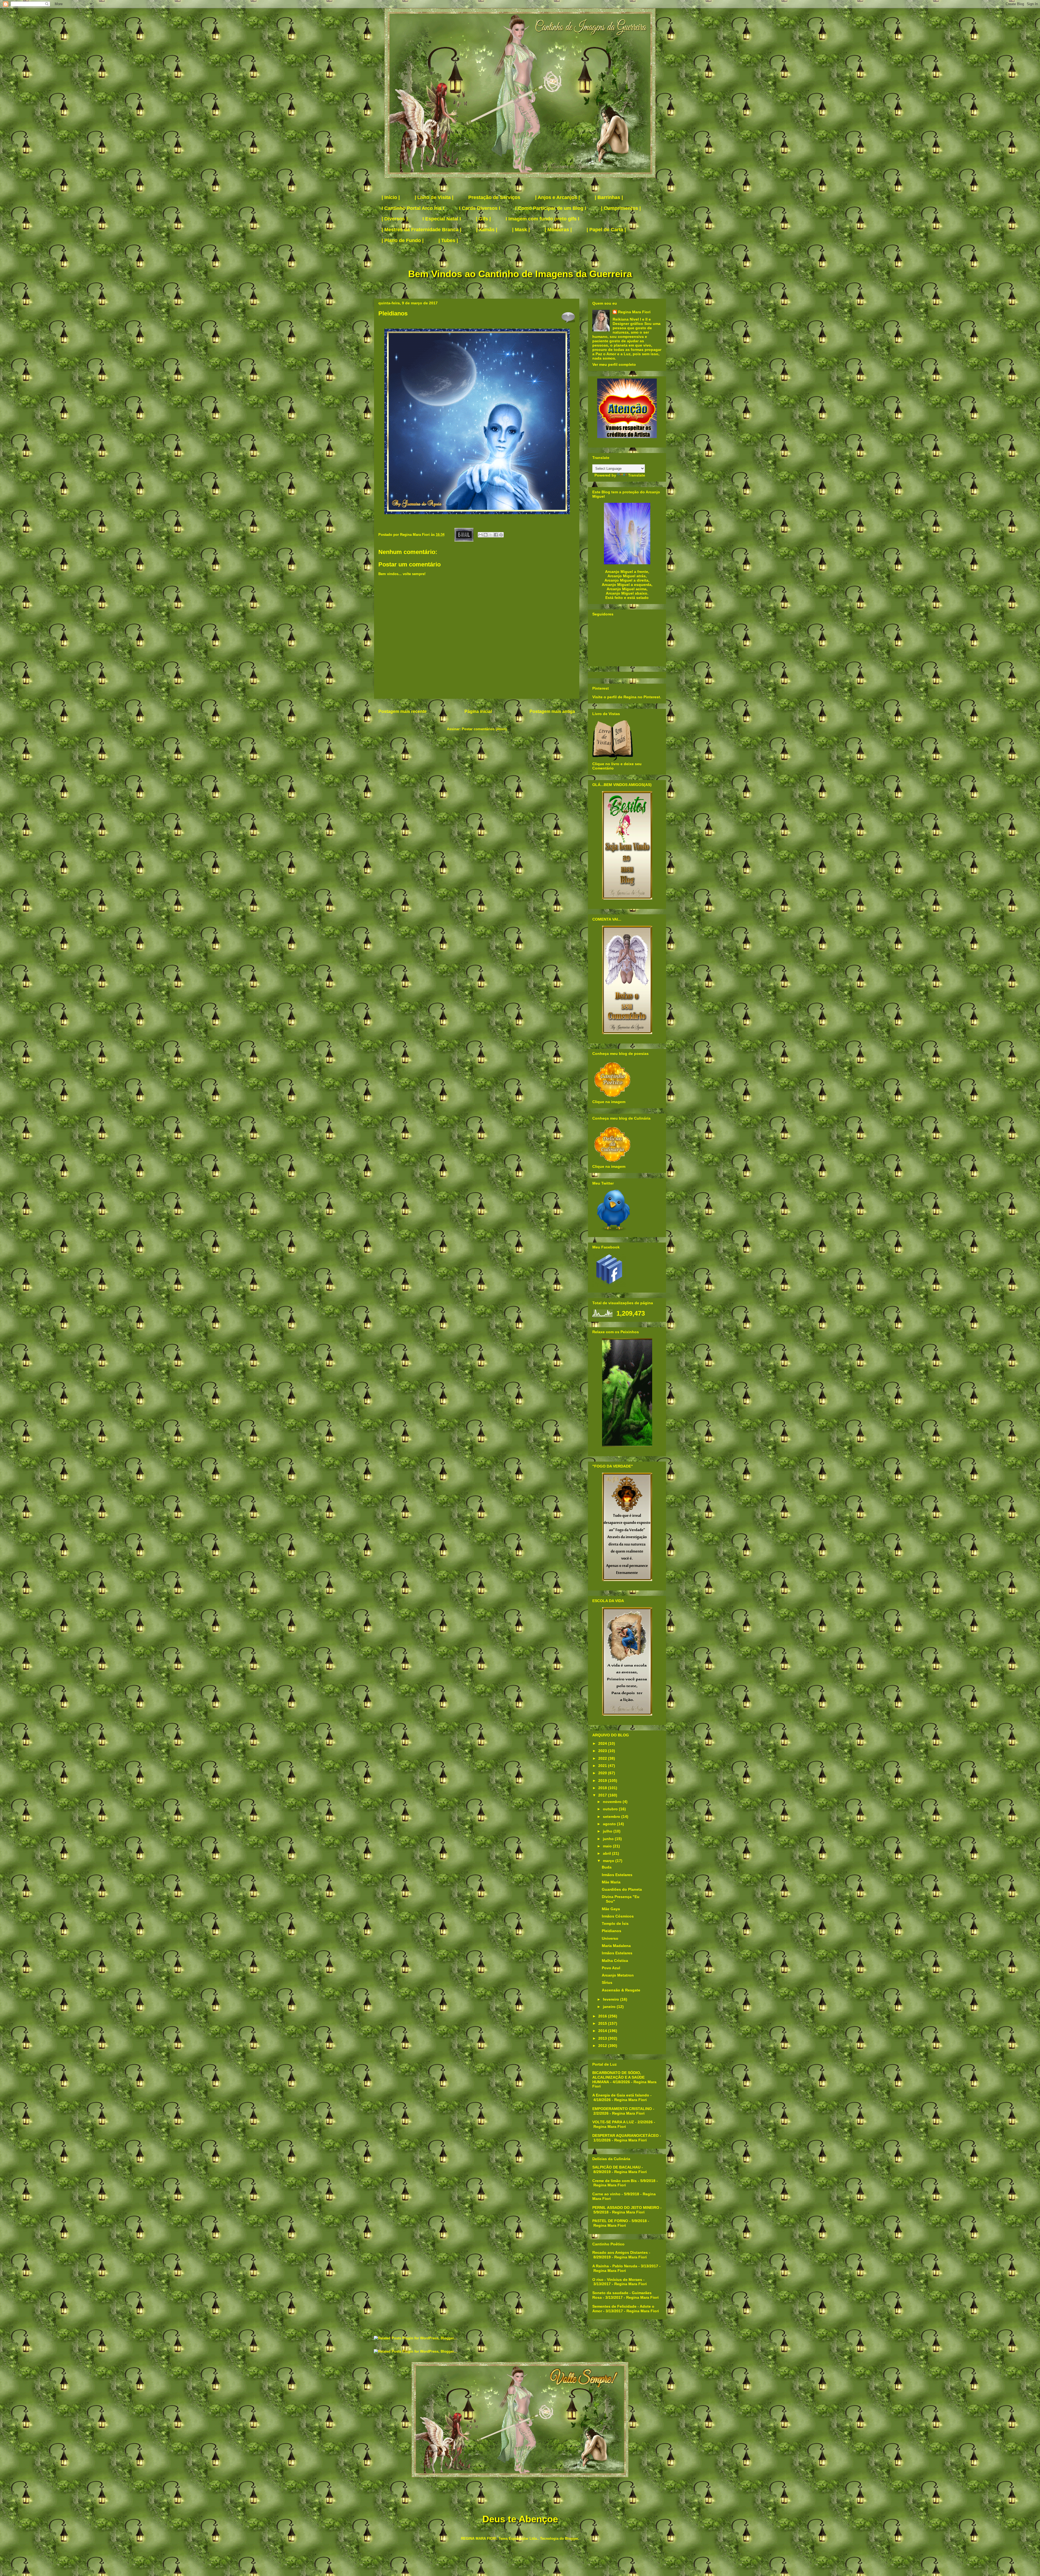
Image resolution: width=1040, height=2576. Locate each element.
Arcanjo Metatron (618, 1975)
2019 (603, 1781)
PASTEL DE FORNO (610, 2221)
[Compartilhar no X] (491, 535)
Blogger (571, 2538)
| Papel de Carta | (606, 230)
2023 (603, 1751)
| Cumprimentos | (621, 208)
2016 (603, 2016)
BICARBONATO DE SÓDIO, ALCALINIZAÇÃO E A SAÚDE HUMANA (618, 2077)
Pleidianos (612, 1931)
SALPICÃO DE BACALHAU (616, 2167)
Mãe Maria (611, 1882)
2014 (603, 2031)
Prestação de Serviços (494, 197)
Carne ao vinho (606, 2194)
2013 (603, 2038)
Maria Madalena (616, 1946)
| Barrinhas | (609, 197)
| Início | (391, 197)
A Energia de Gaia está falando (621, 2095)
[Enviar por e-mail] (480, 535)
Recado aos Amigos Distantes (620, 2252)
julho (608, 1831)
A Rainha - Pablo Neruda (615, 2266)
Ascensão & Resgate (621, 1990)
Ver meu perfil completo (614, 364)
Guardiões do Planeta (622, 1889)
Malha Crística (615, 1961)
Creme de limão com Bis (615, 2181)
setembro (612, 1817)
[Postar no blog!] (486, 535)
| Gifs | (483, 219)
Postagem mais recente (402, 711)
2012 (603, 2046)
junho (609, 1839)
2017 (603, 1795)
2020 (603, 1773)
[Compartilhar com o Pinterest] (501, 535)
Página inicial (478, 711)
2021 (603, 1766)
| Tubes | (448, 240)
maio (608, 1846)
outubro (611, 1809)
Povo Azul (611, 1968)
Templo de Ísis (615, 1923)
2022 (603, 1758)
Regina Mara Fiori (415, 535)
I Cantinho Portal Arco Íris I (413, 208)
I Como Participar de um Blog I (551, 208)
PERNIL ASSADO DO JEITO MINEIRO (626, 2207)
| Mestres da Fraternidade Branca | (421, 230)
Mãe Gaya (611, 1909)
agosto (610, 1824)
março (609, 1861)
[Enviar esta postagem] (464, 535)
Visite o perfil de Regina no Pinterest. (627, 697)
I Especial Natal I (442, 219)
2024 (603, 1743)
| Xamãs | (487, 230)
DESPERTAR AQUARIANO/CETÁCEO (625, 2135)
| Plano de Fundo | (403, 240)
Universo (610, 1938)
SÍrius (607, 1982)
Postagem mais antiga (552, 711)
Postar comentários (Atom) (484, 729)
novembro (613, 1802)
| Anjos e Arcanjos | (558, 197)
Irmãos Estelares (617, 1875)
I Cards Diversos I (480, 208)
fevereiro (612, 1999)
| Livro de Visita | (434, 197)
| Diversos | (395, 219)
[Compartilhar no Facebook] (496, 535)
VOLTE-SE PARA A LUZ (613, 2122)
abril (607, 1853)
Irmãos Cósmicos (618, 1916)
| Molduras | (558, 230)
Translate (637, 475)
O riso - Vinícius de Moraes (617, 2280)
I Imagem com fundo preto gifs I (542, 219)
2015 (603, 2023)
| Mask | (521, 230)
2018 (603, 1788)
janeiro (610, 2007)
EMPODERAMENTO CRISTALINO (622, 2109)
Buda (607, 1867)
